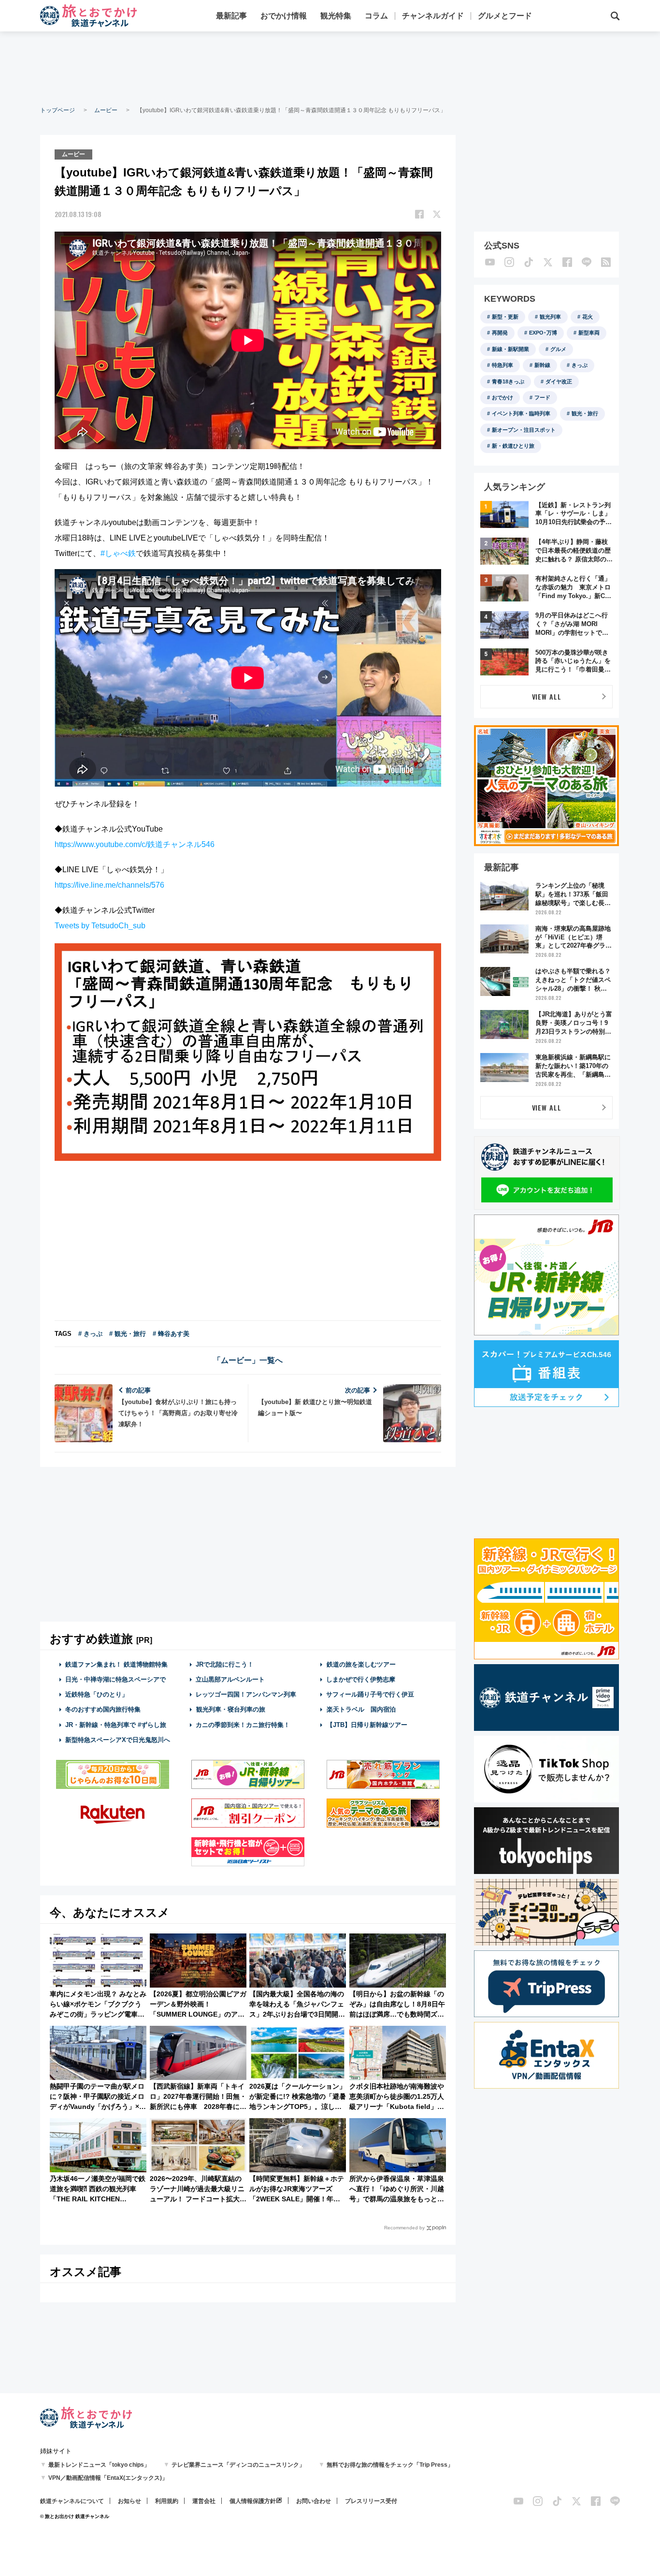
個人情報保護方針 (253, 2501)
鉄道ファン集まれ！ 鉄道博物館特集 (116, 1664)
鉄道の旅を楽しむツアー (361, 1664)
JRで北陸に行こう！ (225, 1664)
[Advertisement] (330, 68)
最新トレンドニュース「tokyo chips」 (99, 2465)
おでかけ (502, 397)
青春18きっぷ (508, 381)
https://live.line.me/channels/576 (109, 885)
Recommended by (404, 2228)
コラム (376, 16)
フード (542, 397)
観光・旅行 (585, 413)
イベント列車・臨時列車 (521, 413)
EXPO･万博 (543, 333)
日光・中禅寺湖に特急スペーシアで (115, 1679)
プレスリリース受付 (371, 2501)
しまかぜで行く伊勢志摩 (361, 1679)
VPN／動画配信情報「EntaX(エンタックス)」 (108, 2478)
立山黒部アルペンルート (230, 1679)
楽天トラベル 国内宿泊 (361, 1709)
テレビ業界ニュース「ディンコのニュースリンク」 (238, 2465)
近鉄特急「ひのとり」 (97, 1694)
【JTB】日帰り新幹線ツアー (367, 1725)
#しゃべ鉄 (118, 553)
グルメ (558, 349)
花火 (588, 317)
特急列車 (502, 365)
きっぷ (580, 365)
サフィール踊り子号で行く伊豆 (370, 1694)
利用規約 (167, 2501)
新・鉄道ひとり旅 (513, 446)
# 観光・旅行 (128, 1334)
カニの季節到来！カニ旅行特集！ (243, 1725)
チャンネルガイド (433, 16)
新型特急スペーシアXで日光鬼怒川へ (118, 1740)
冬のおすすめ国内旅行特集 (103, 1709)
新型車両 (589, 333)
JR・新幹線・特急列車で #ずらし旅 (116, 1725)
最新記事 (231, 16)
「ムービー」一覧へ (248, 1360)
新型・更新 (505, 317)
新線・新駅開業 (510, 349)
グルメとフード (505, 16)
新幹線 (542, 365)
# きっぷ (90, 1334)
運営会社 (204, 2501)
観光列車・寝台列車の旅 (231, 1709)
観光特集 (336, 16)
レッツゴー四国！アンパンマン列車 (246, 1694)
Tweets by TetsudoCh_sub (100, 926)
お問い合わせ (314, 2501)
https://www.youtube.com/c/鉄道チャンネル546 (135, 844)
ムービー (106, 110)
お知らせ (129, 2501)
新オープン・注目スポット (524, 430)
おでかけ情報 (284, 16)
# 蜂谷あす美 (171, 1334)
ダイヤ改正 (559, 381)
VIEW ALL (547, 696)
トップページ (57, 110)
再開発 (500, 333)
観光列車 (550, 317)
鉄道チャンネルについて (72, 2501)
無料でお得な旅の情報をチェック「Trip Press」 (390, 2465)
